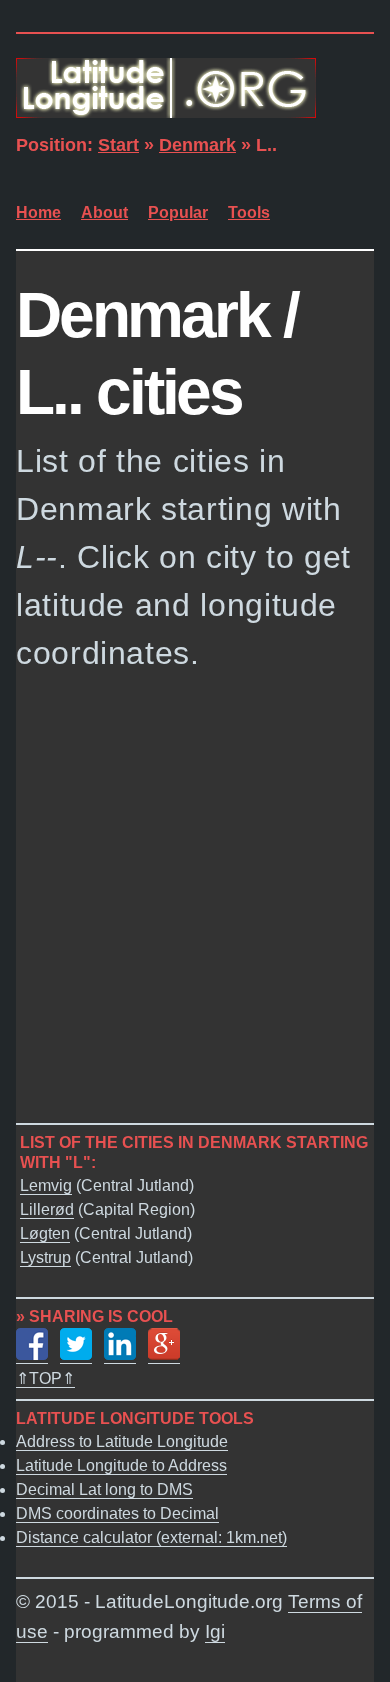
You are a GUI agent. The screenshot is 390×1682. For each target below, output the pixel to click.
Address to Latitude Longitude (122, 1441)
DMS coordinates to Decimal (117, 1513)
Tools (249, 212)
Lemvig (46, 1185)
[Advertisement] (195, 896)
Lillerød (47, 1209)
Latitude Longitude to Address (121, 1465)
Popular (178, 212)
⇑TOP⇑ (45, 1378)
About (104, 212)
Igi (215, 1631)
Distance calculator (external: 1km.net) (151, 1537)
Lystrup (45, 1257)
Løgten (45, 1233)
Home (38, 212)
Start (118, 145)
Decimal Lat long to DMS (104, 1489)
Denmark (197, 145)
